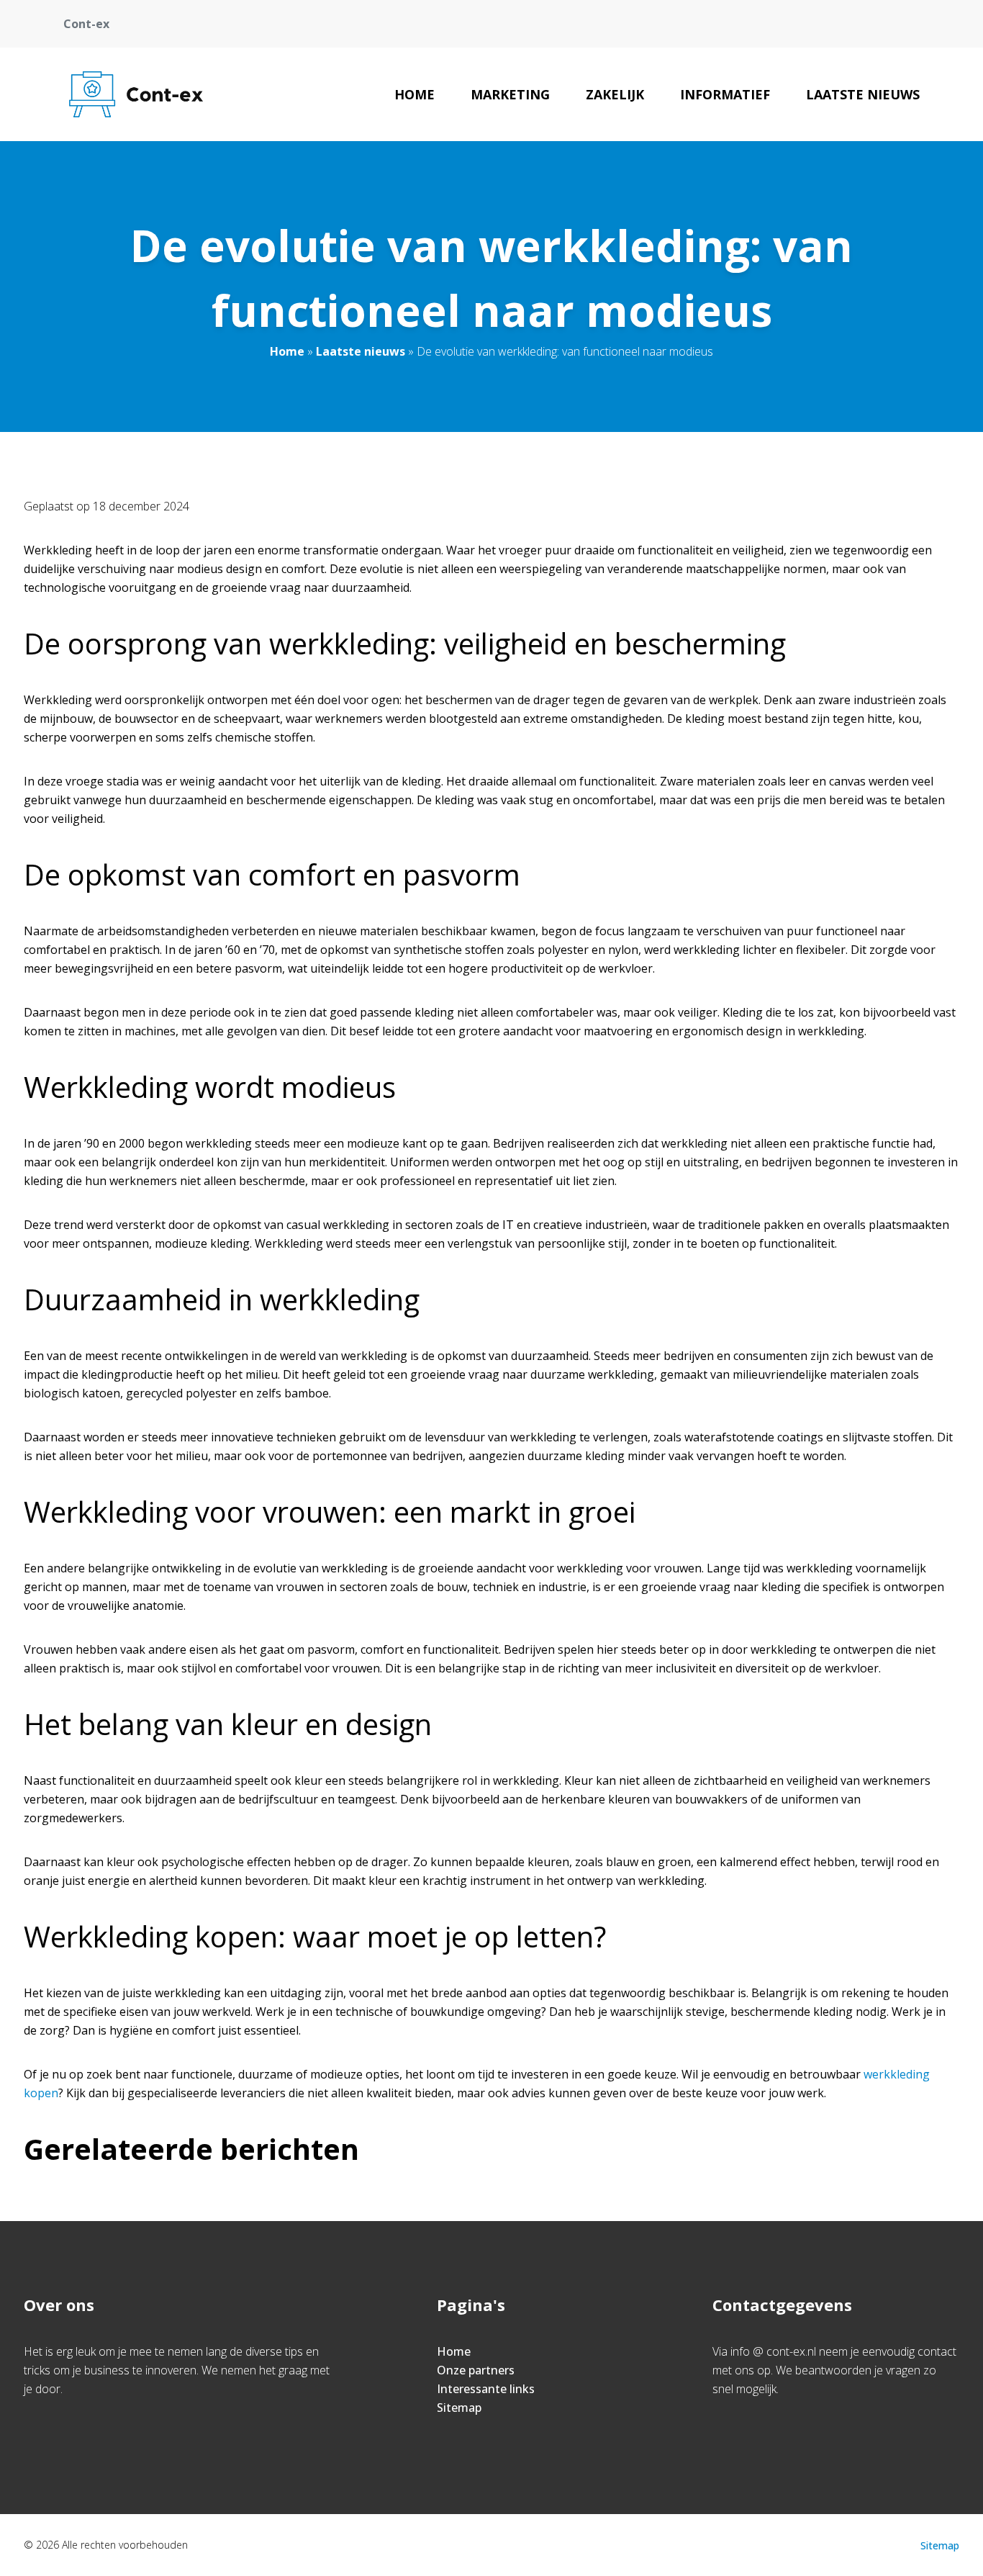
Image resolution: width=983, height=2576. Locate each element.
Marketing (510, 94)
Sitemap (459, 2408)
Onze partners (476, 2370)
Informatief (725, 94)
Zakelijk (615, 94)
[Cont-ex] (136, 94)
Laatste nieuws (863, 94)
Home (415, 94)
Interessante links (486, 2389)
